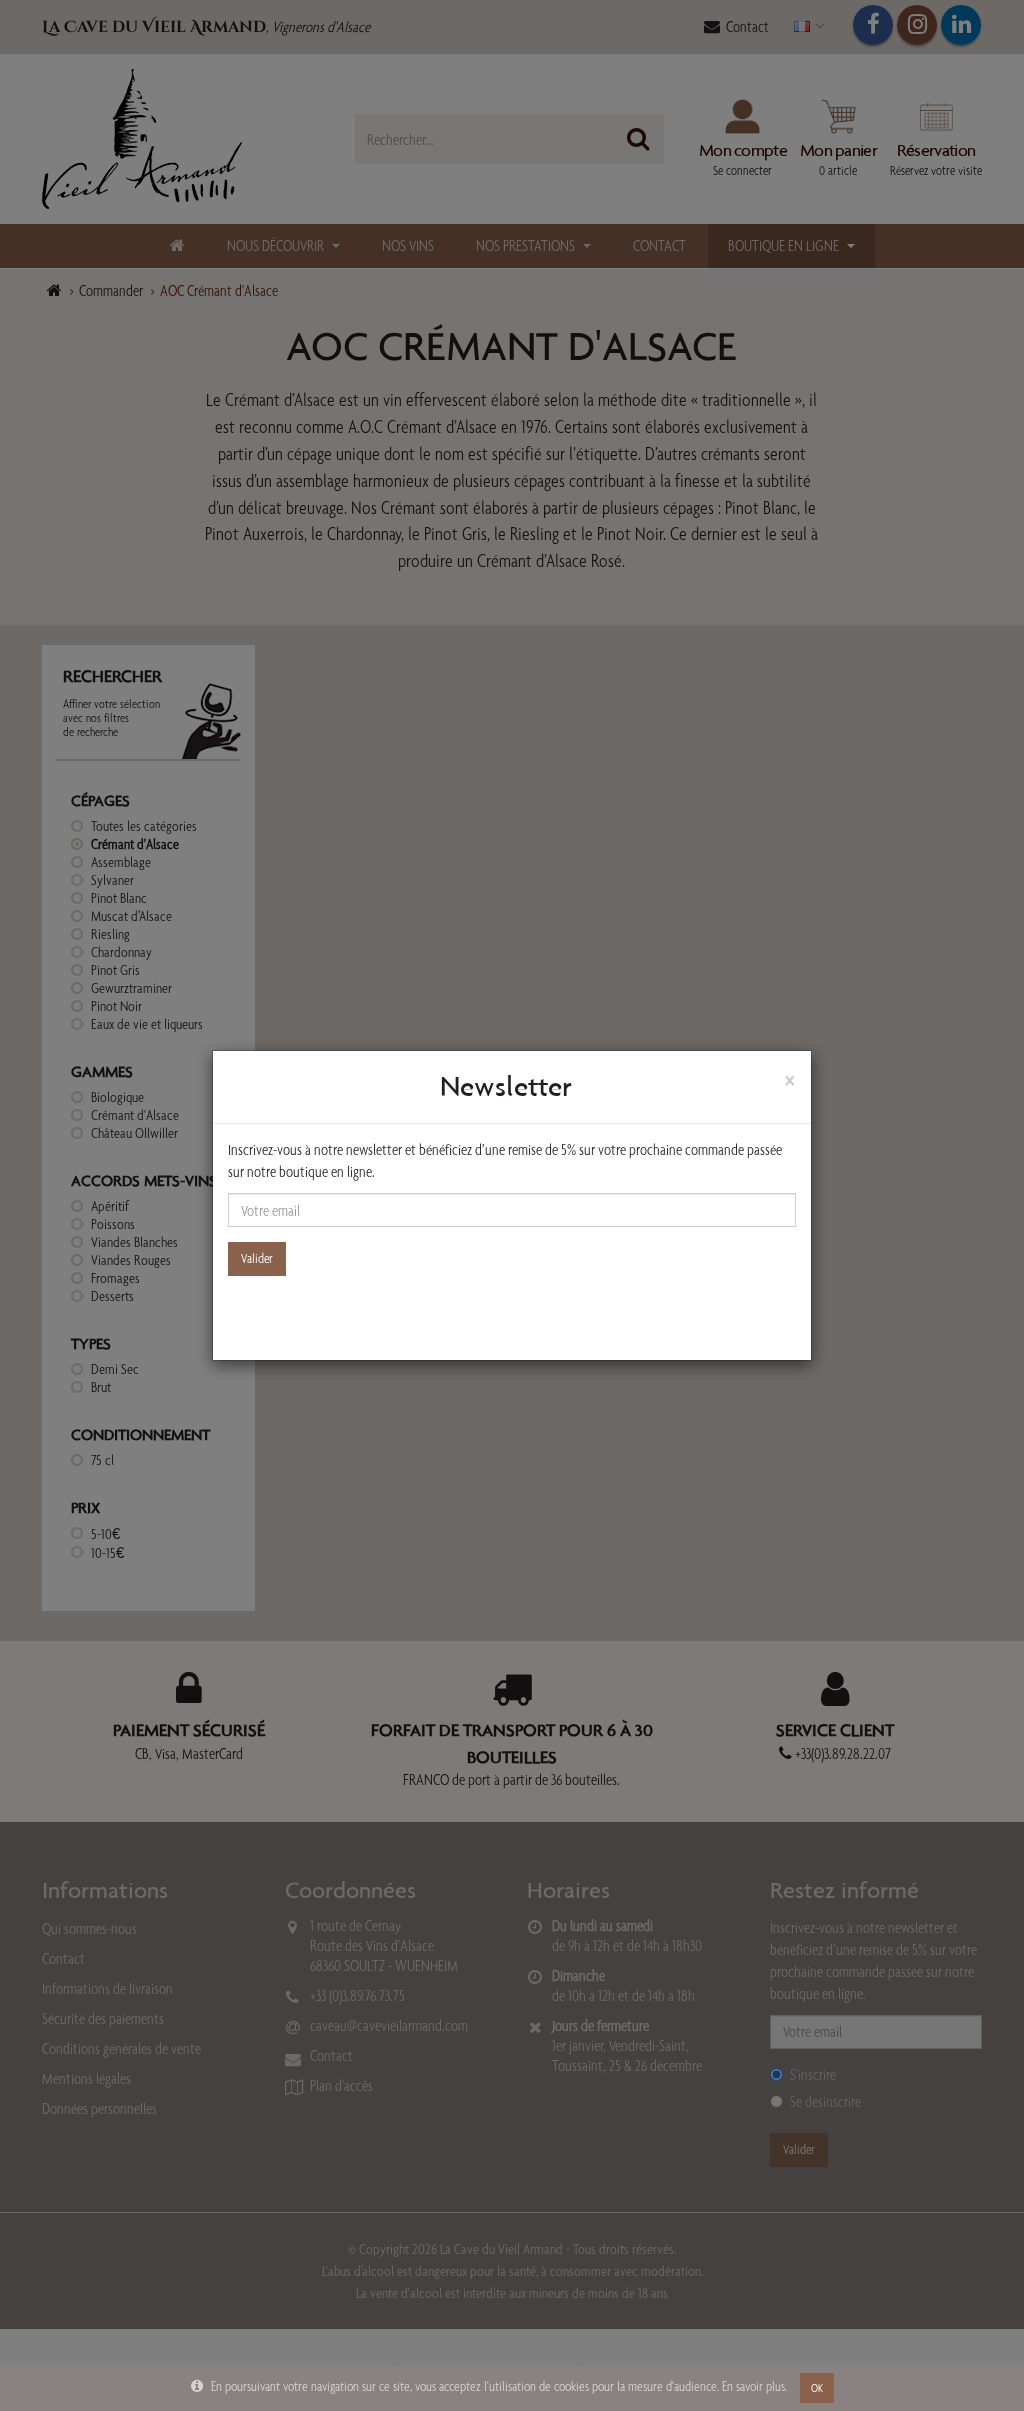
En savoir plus (753, 2386)
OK (817, 2388)
